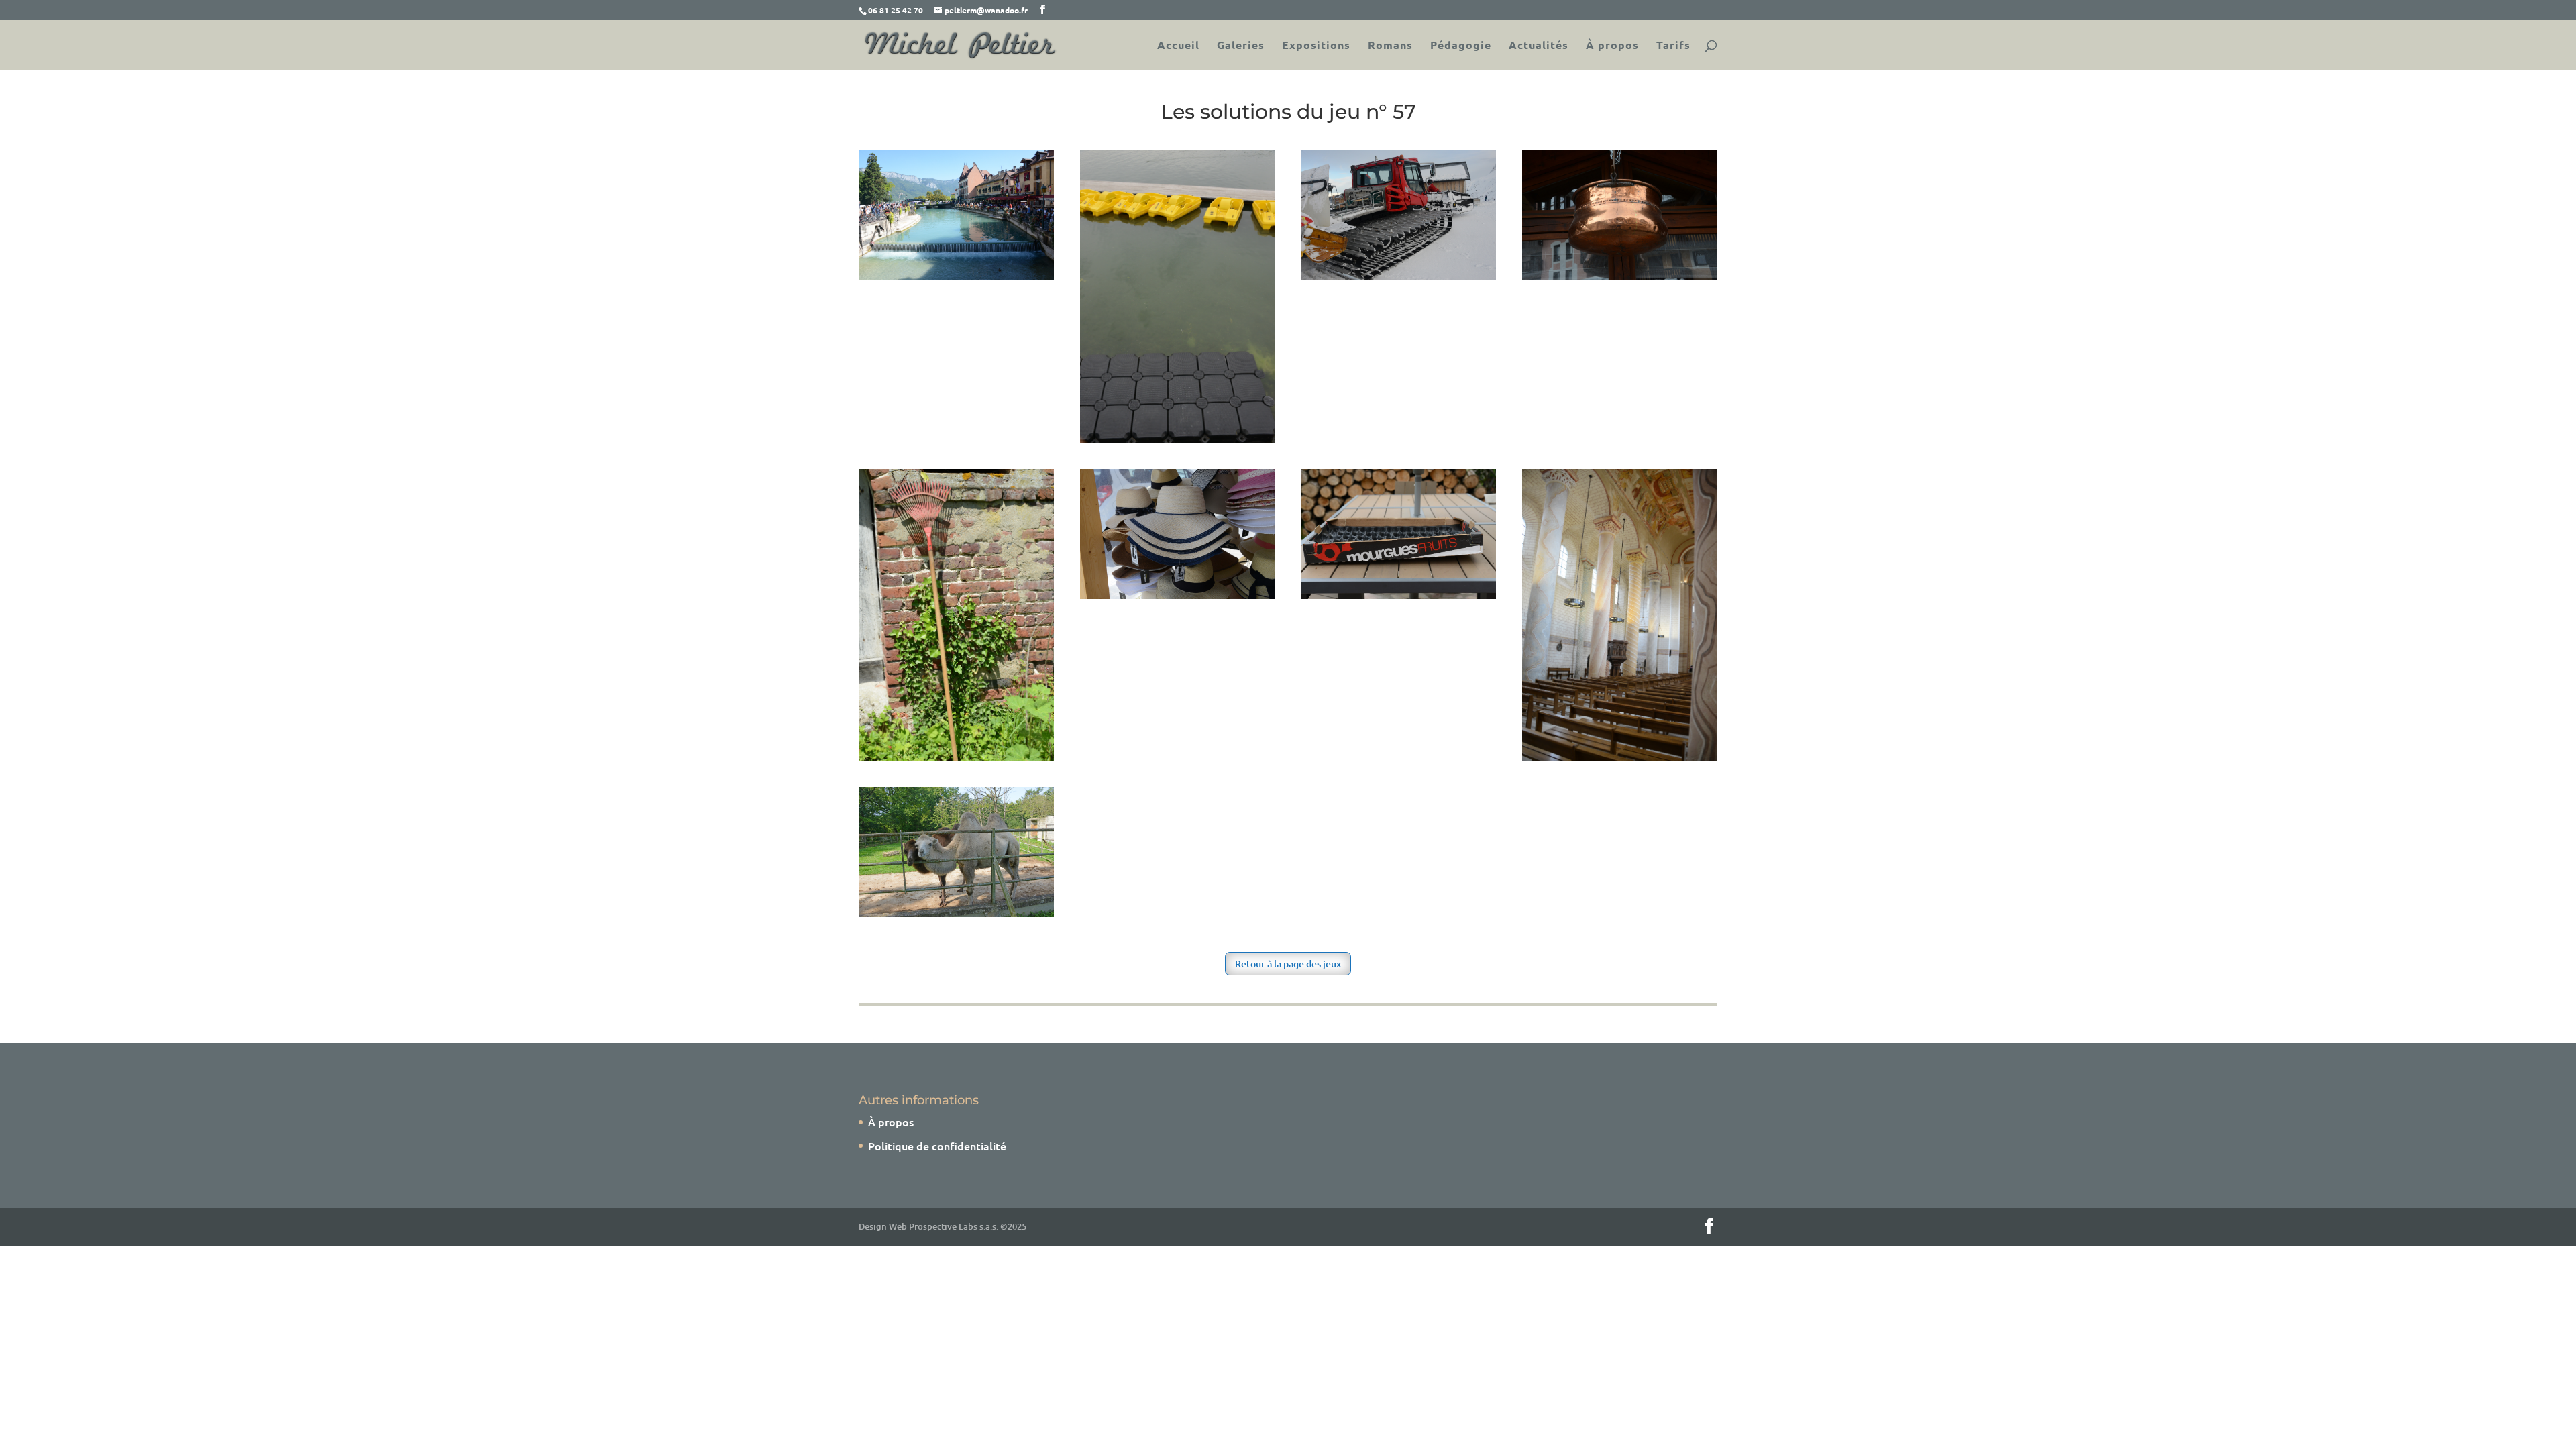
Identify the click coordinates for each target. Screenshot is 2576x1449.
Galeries (1241, 46)
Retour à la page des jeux (1288, 964)
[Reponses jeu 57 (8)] (956, 276)
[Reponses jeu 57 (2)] (1620, 276)
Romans (1390, 46)
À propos (1612, 46)
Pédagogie (1461, 46)
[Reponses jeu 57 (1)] (1398, 276)
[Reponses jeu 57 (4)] (1178, 594)
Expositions (1316, 46)
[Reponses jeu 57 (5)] (1398, 594)
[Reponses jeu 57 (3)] (956, 757)
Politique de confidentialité (937, 1146)
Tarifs (1673, 46)
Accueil (1178, 46)
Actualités (1539, 46)
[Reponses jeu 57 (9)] (1178, 438)
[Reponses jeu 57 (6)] (1620, 757)
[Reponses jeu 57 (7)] (956, 912)
